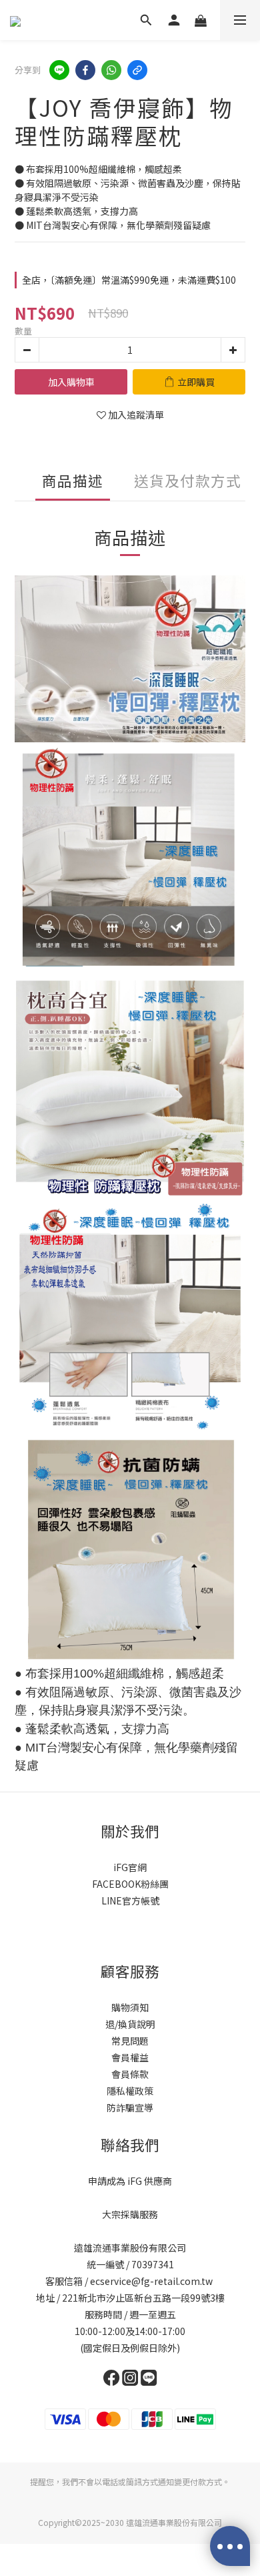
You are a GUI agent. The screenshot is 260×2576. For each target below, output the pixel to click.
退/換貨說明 (130, 2024)
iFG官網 (130, 1867)
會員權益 (130, 2057)
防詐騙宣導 (130, 2107)
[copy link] (137, 70)
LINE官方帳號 (130, 1900)
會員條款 (130, 2074)
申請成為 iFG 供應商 (130, 2181)
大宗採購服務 (130, 2214)
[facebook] (85, 70)
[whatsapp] (111, 70)
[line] (59, 70)
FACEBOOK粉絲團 (130, 1884)
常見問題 (130, 2041)
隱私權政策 (130, 2091)
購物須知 (130, 2007)
